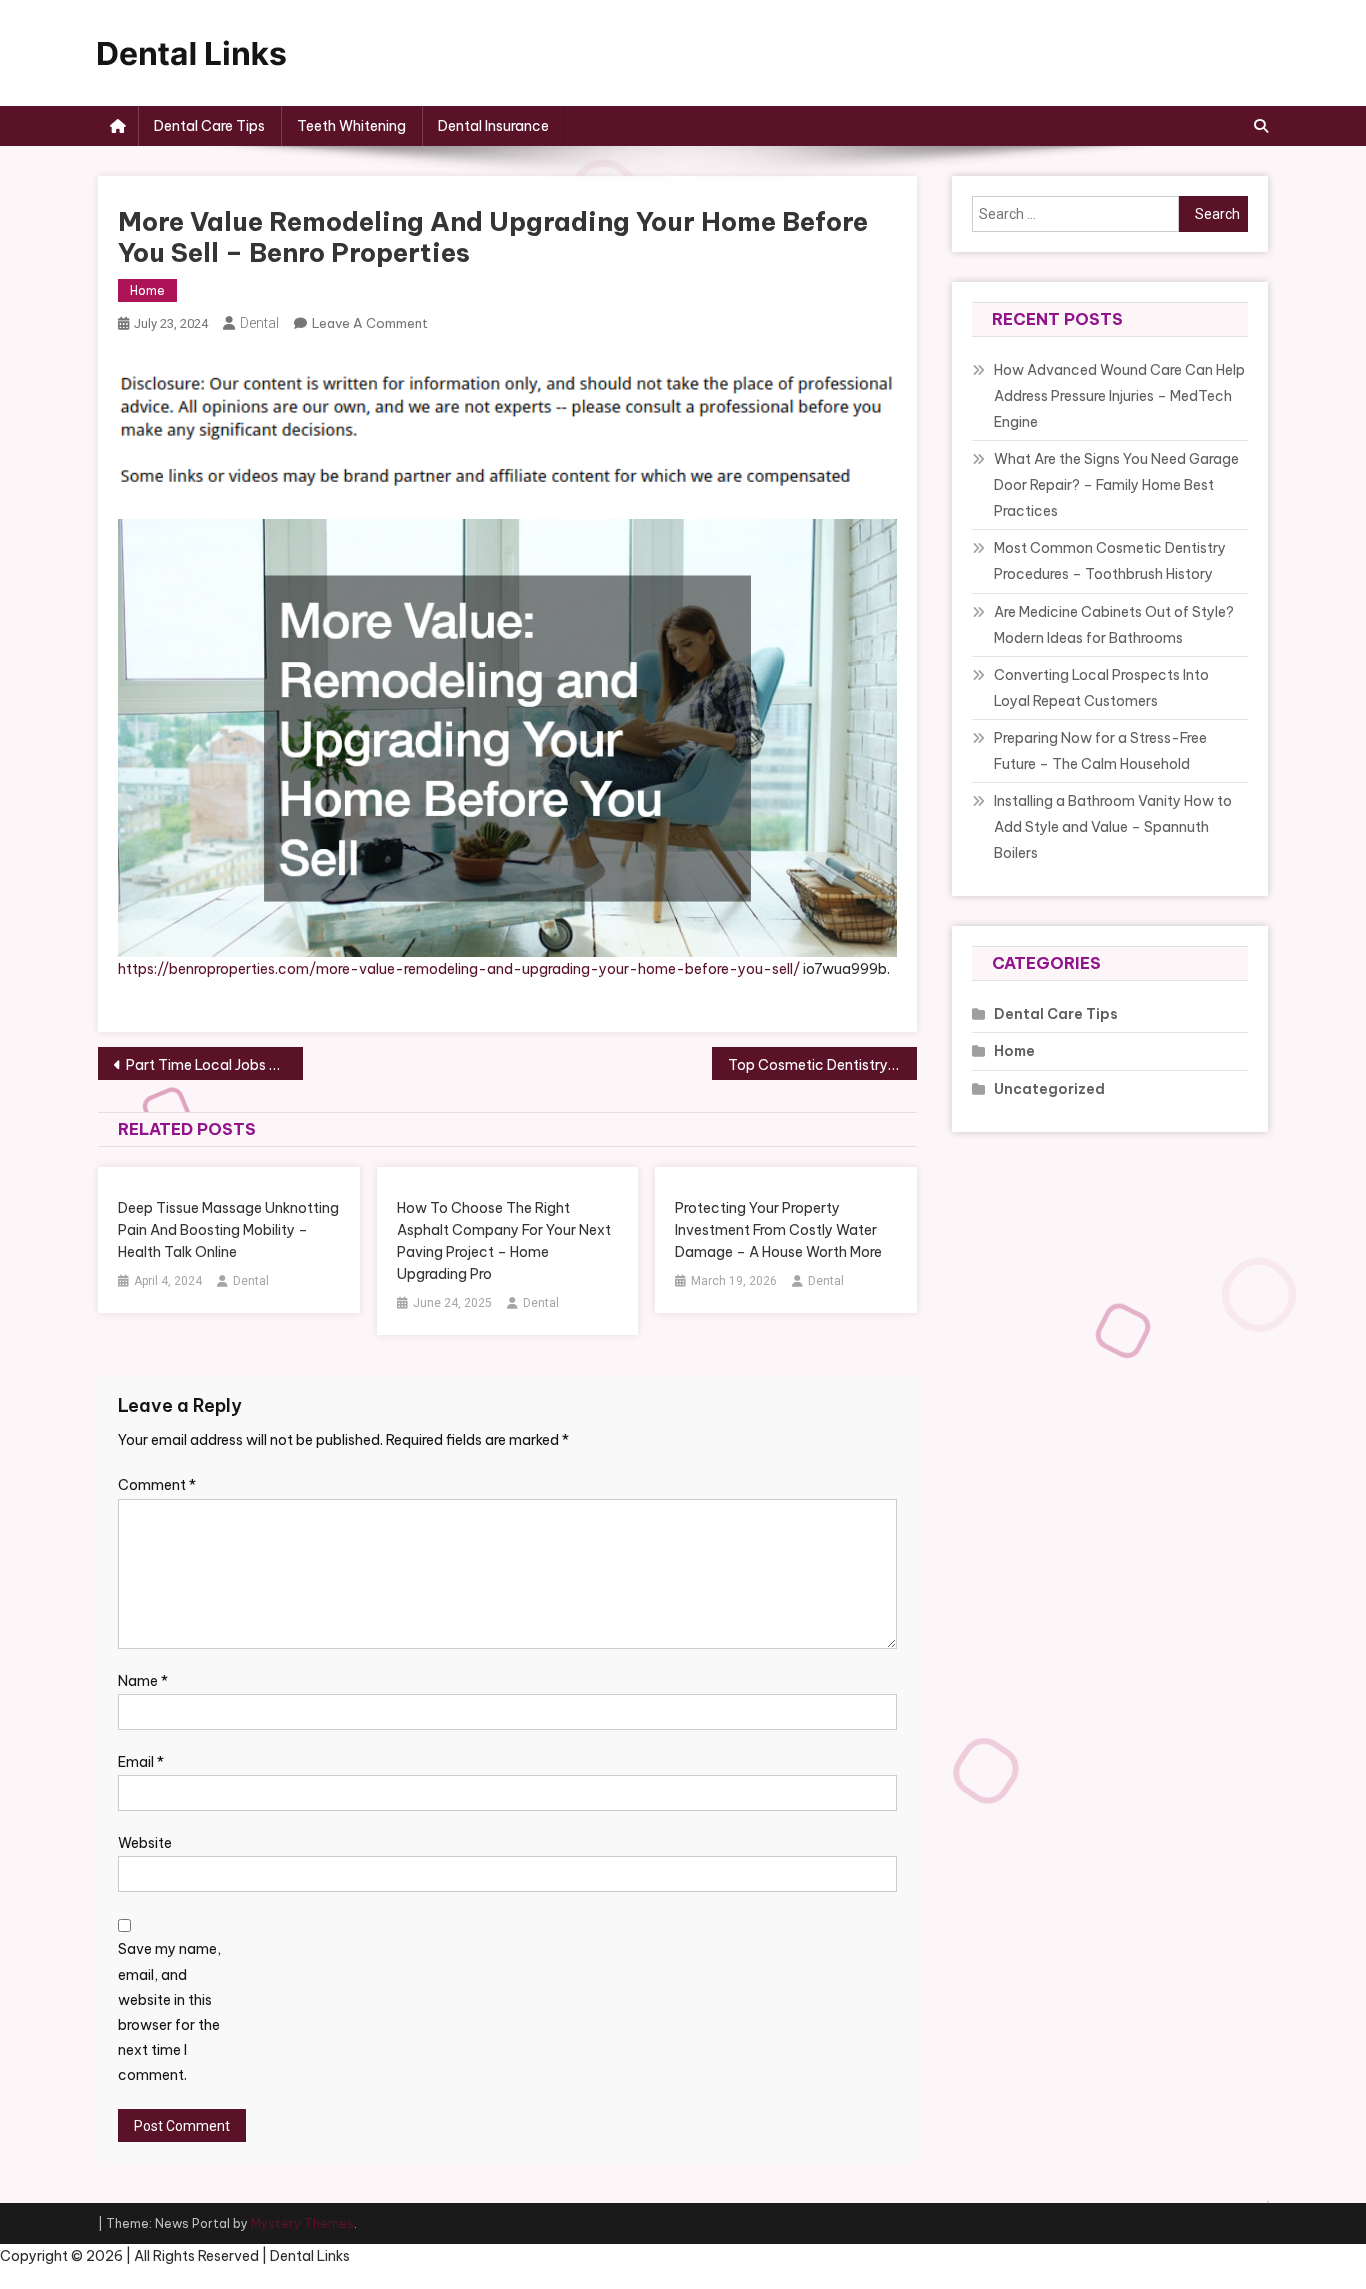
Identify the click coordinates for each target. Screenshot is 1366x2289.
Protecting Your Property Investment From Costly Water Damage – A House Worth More (778, 1230)
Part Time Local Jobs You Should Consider (214, 1065)
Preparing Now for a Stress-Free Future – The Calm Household (1100, 751)
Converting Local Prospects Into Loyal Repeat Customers (1101, 688)
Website (145, 1843)
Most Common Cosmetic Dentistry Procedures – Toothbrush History (1110, 561)
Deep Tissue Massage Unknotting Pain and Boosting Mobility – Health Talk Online (228, 1230)
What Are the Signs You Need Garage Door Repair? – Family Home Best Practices (1116, 485)
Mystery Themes (302, 2223)
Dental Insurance (493, 126)
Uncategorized (1049, 1089)
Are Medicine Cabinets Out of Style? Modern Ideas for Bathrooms (1114, 625)
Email (141, 1762)
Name (143, 1681)
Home (147, 290)
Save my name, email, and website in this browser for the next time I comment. (169, 2012)
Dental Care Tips (209, 126)
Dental (259, 323)
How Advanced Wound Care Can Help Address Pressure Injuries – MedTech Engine (1119, 396)
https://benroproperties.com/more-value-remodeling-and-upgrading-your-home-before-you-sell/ (459, 969)
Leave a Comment (370, 323)
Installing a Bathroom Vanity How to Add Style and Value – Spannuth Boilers (1113, 827)
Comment (157, 1485)
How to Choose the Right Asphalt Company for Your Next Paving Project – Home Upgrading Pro (504, 1241)
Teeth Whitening (351, 126)
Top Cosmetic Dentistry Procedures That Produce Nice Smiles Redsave (822, 1065)
